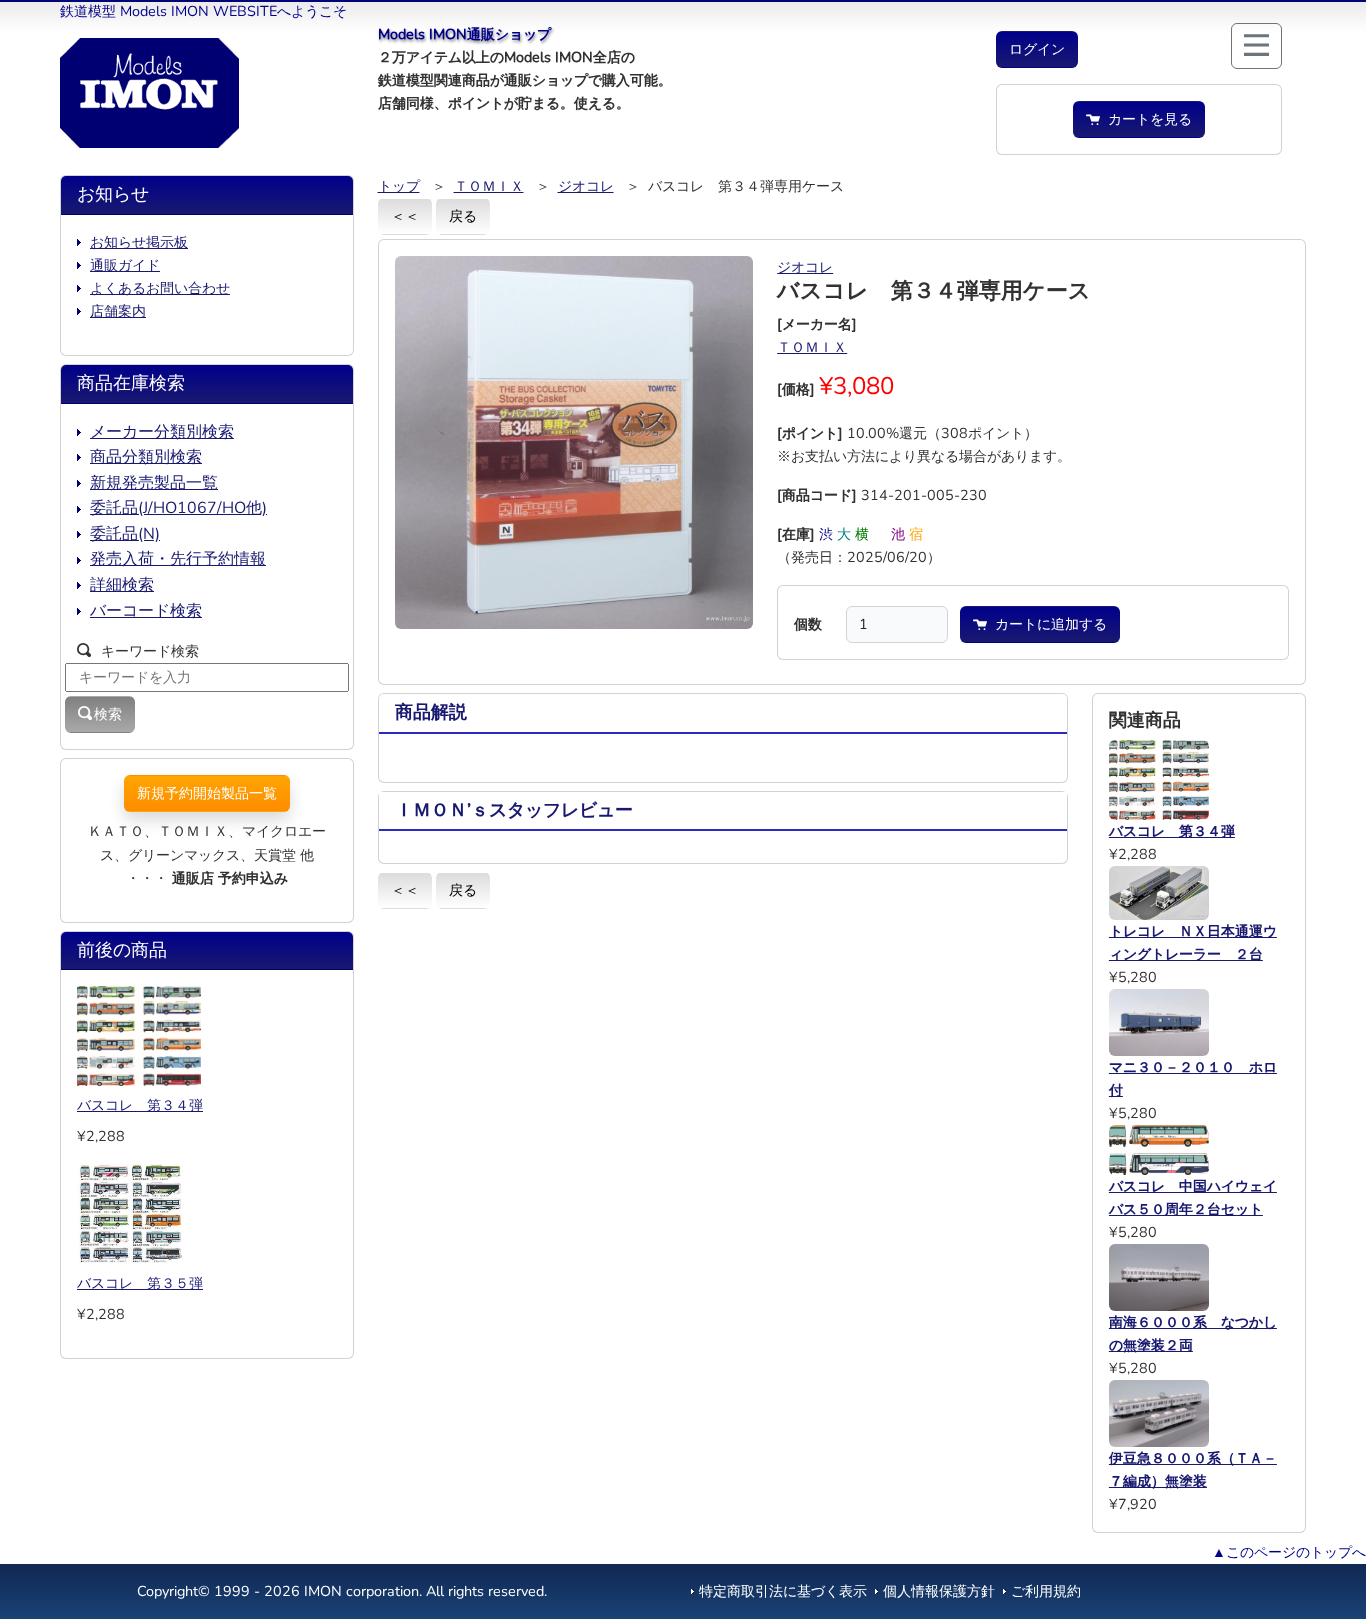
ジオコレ (586, 186)
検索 (108, 714)
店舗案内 (118, 311)
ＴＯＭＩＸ (489, 186)
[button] (1037, 49)
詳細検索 (122, 585)
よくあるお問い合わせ (160, 288)
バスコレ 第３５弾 (140, 1283)
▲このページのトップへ (1289, 1552)
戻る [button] (463, 216)
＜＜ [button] (405, 216)
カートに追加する (1047, 624)
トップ (399, 186)
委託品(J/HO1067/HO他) (178, 508)
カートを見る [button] (1146, 119)
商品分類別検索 (146, 457)
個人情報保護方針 (939, 1591)
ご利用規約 (1046, 1591)
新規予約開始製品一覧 (207, 793)
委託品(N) (125, 534)
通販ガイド (125, 265)
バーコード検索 (146, 611)
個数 (808, 624)
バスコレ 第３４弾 (140, 1105)
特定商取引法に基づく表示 (783, 1591)
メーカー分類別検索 (162, 432)
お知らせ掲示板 (139, 242)
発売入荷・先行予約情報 (178, 559)
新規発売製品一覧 (154, 483)
